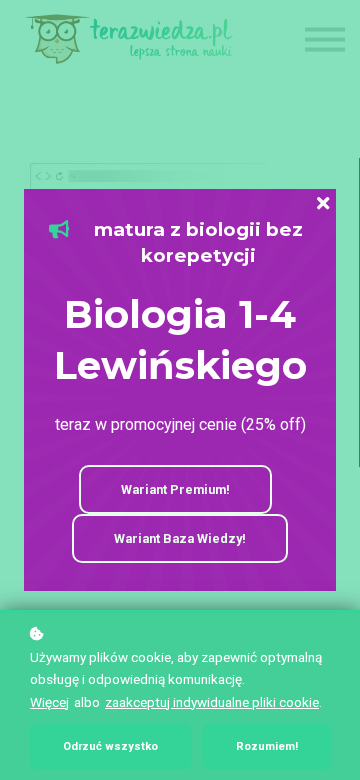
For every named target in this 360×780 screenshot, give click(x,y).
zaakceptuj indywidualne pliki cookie (212, 702)
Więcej (49, 702)
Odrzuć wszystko (110, 746)
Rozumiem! (267, 746)
